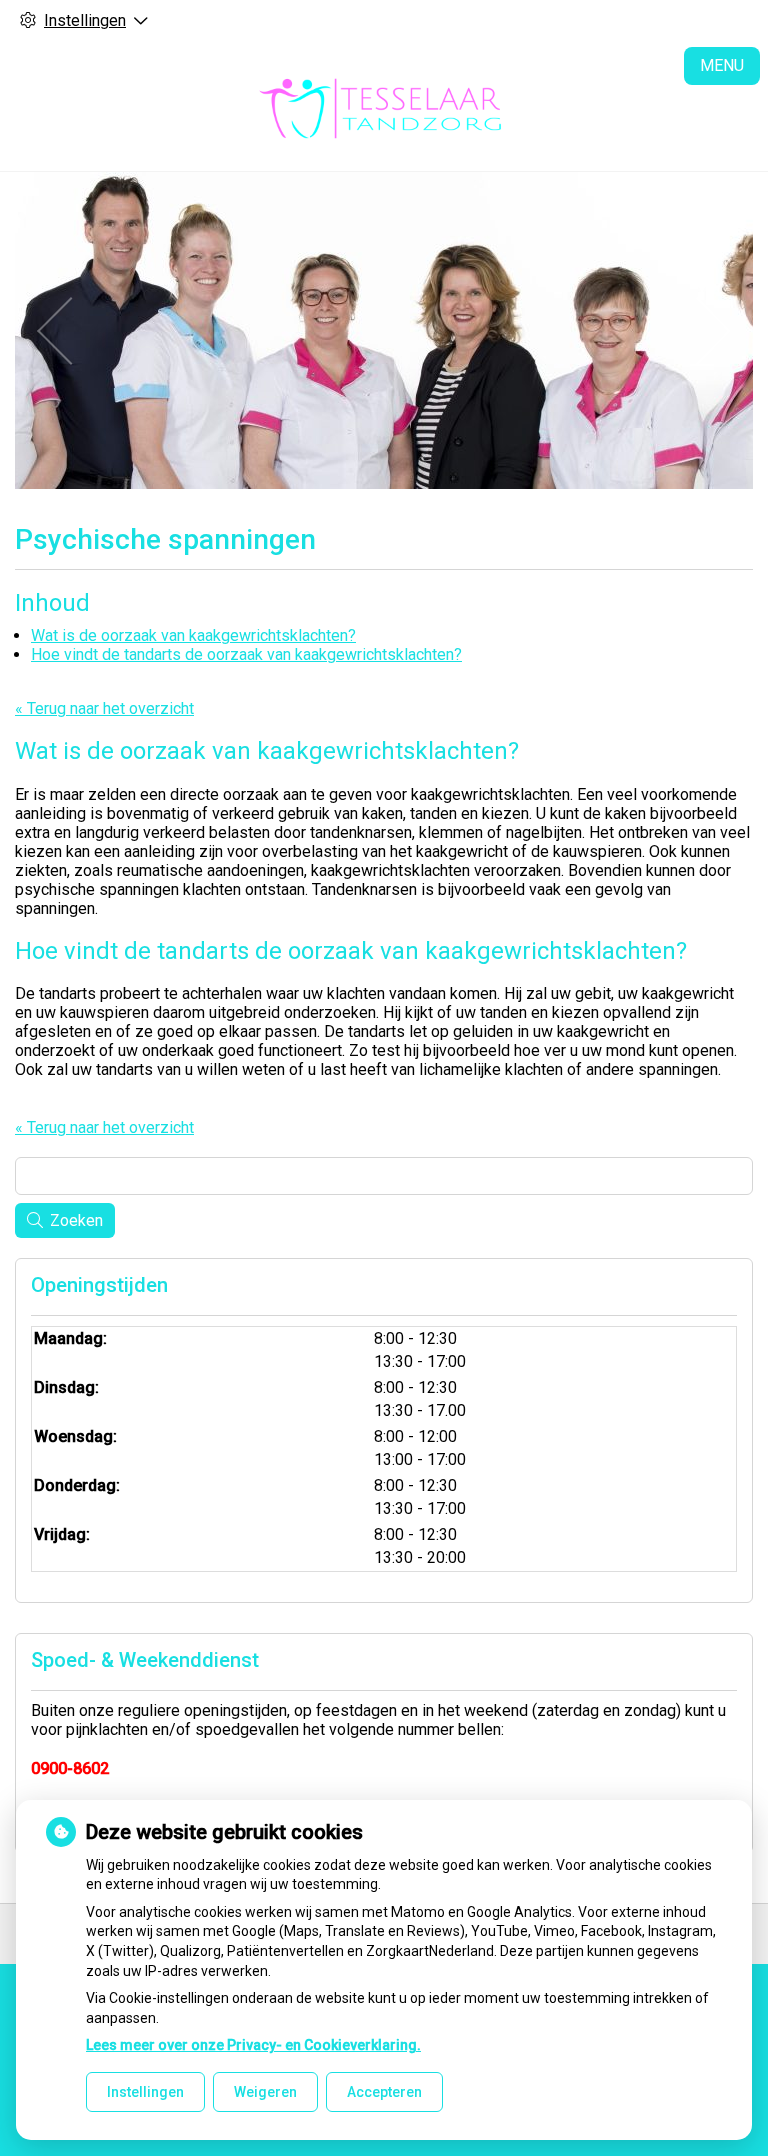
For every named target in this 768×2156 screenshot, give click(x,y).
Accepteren (384, 2092)
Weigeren (265, 2092)
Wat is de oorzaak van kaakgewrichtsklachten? (193, 635)
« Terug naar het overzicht (104, 708)
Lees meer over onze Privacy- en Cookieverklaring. (253, 2045)
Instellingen (145, 2092)
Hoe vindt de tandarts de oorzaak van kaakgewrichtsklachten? (246, 654)
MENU (722, 65)
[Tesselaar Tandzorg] (384, 106)
